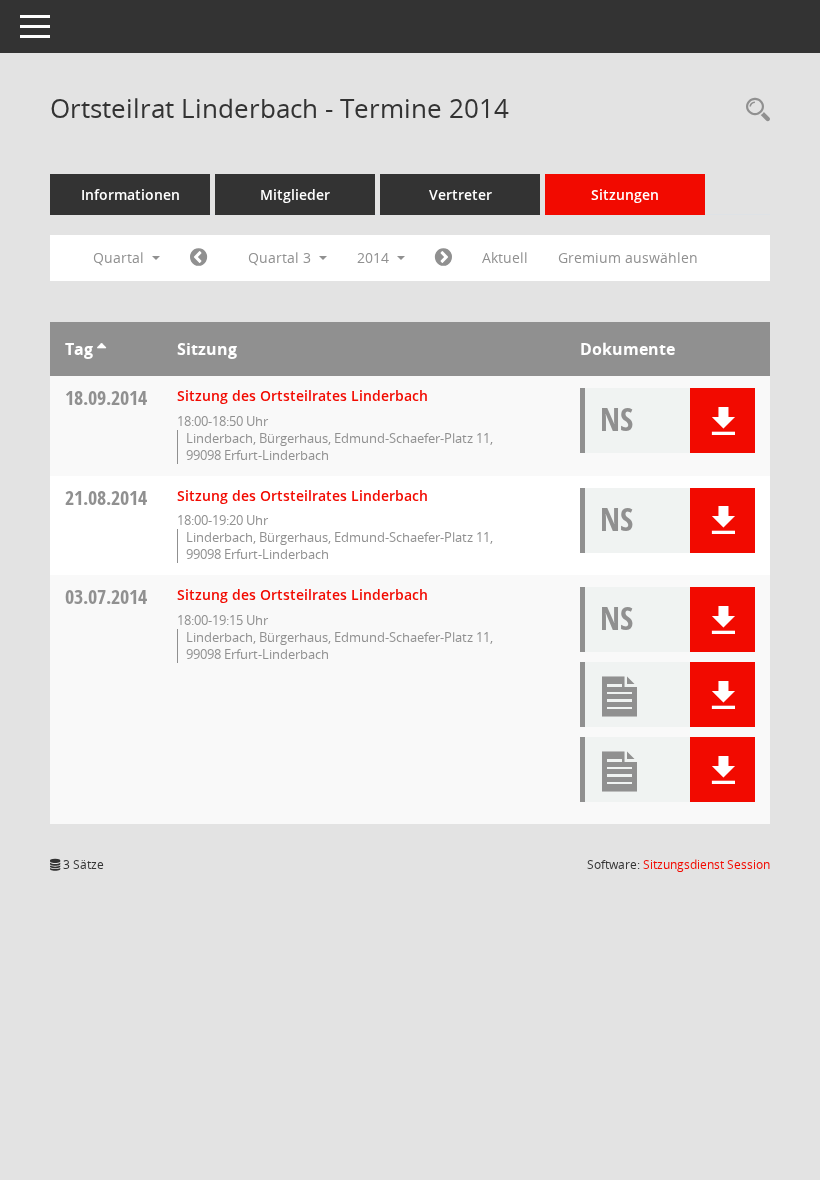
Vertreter (460, 194)
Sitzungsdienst (706, 864)
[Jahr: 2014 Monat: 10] (443, 258)
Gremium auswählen (628, 257)
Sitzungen (625, 194)
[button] (722, 420)
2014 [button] (375, 257)
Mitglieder (295, 194)
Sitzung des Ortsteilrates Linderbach (302, 395)
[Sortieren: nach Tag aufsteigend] (101, 349)
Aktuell (505, 257)
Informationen (130, 194)
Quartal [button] (120, 257)
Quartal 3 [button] (281, 257)
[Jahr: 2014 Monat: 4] (198, 258)
